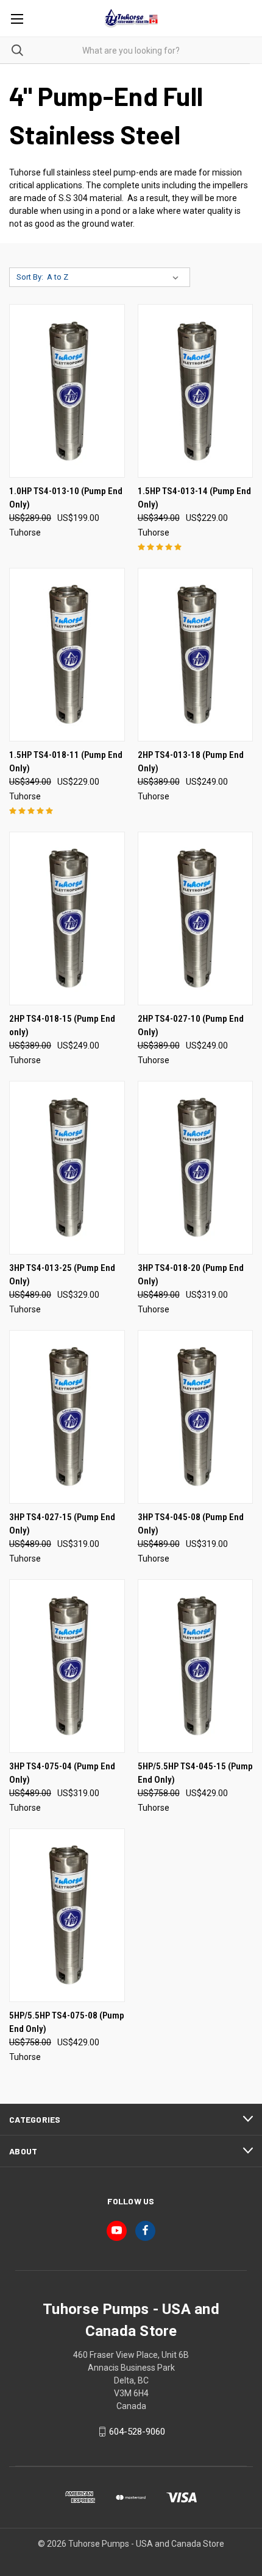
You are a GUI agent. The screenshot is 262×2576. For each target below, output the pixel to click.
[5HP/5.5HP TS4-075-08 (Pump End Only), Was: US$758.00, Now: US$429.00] (67, 1915)
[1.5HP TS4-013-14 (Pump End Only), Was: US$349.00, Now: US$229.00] (196, 391)
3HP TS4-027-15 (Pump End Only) (62, 1524)
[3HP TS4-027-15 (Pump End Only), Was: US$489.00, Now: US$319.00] (67, 1417)
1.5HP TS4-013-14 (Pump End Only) (194, 498)
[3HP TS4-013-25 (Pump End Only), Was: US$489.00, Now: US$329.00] (67, 1168)
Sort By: (30, 277)
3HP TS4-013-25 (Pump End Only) (62, 1275)
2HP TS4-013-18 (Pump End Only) (191, 762)
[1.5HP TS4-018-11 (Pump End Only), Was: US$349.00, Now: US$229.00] (67, 655)
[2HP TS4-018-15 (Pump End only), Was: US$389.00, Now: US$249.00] (67, 918)
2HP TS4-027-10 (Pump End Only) (191, 1026)
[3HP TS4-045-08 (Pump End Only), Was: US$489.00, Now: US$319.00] (196, 1417)
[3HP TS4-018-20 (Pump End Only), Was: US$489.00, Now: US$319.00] (196, 1168)
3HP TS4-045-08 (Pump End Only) (191, 1524)
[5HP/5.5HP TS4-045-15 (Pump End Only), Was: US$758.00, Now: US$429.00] (196, 1666)
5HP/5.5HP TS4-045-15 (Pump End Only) (195, 1773)
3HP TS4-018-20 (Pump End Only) (191, 1275)
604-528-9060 (137, 2432)
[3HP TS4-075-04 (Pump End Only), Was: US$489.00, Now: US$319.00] (67, 1666)
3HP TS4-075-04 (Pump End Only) (62, 1773)
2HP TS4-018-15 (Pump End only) (62, 1026)
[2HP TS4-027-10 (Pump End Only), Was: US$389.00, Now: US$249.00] (196, 918)
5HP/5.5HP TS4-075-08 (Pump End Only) (67, 2022)
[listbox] (115, 277)
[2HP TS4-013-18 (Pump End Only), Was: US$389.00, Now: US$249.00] (196, 655)
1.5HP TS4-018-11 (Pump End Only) (66, 762)
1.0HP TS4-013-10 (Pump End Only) (66, 498)
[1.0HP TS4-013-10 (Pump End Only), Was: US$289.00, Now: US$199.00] (67, 391)
